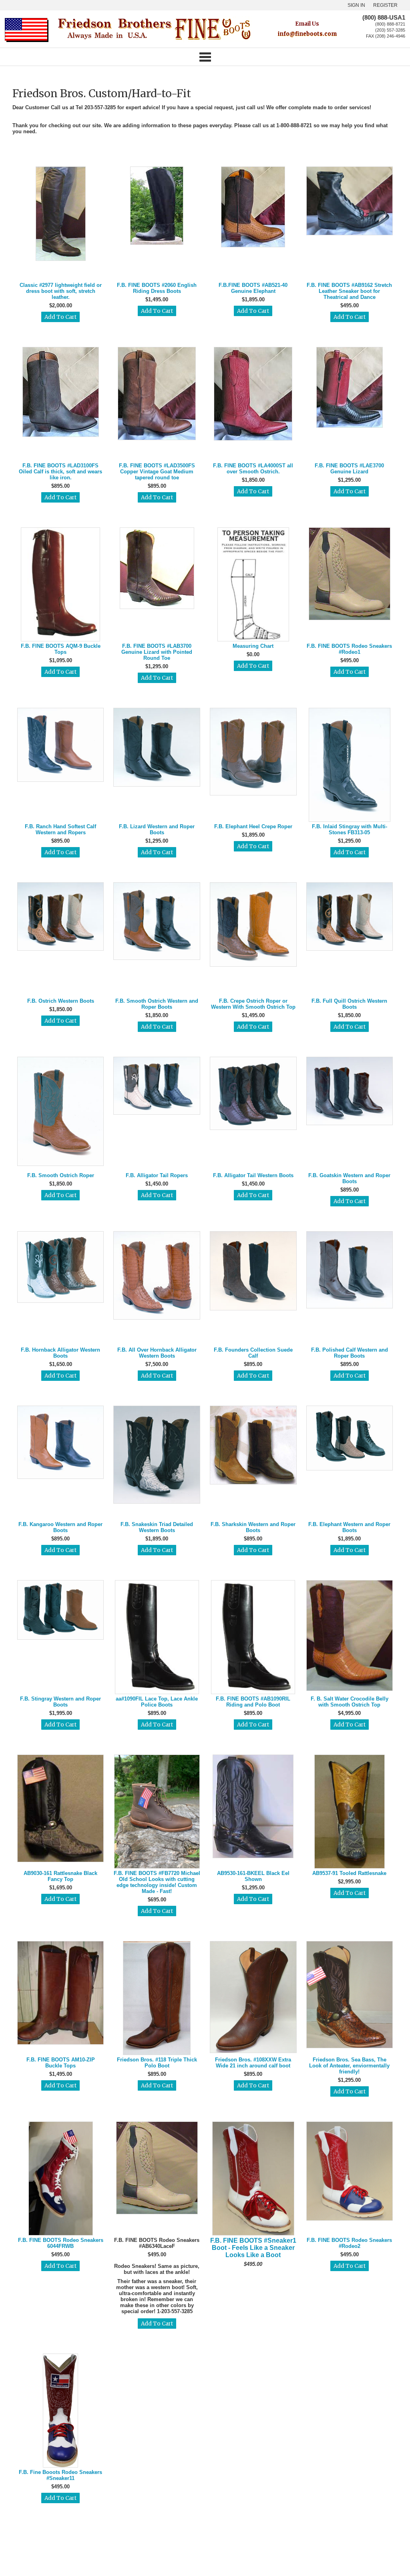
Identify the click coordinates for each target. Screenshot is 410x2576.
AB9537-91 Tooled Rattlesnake (349, 1873)
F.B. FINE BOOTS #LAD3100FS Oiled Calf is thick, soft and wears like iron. (60, 472)
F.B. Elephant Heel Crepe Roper (253, 826)
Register (385, 5)
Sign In (356, 5)
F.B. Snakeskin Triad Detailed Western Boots (157, 1527)
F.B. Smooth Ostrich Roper (61, 1175)
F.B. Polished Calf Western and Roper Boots (350, 1353)
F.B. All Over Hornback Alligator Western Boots (157, 1353)
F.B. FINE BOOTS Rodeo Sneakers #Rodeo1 (349, 649)
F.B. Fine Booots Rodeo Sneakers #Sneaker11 (60, 2475)
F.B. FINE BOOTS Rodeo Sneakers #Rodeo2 (349, 2243)
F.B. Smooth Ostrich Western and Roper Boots (157, 1004)
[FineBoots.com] (154, 41)
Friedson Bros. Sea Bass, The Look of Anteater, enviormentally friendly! (349, 2066)
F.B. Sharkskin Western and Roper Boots (253, 1527)
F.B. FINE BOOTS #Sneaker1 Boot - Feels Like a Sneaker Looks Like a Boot (253, 2248)
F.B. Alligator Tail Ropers (157, 1175)
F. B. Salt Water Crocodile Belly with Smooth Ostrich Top (350, 1702)
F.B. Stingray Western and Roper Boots (60, 1702)
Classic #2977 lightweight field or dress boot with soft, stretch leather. (61, 291)
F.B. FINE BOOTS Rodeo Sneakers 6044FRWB (61, 2243)
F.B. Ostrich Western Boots (61, 1001)
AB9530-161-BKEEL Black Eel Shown (253, 1876)
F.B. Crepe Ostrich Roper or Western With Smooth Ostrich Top (253, 1004)
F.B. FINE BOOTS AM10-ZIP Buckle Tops (61, 2063)
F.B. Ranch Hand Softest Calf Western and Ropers (60, 829)
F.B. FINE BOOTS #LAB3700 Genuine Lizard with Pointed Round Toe (157, 652)
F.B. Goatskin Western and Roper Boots (349, 1178)
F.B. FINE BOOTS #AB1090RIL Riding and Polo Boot (253, 1702)
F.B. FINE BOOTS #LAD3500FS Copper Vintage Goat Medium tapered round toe (157, 472)
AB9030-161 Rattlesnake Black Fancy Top (60, 1876)
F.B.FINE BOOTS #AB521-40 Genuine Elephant (253, 288)
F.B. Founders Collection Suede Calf (253, 1353)
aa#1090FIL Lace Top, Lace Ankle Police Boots (157, 1702)
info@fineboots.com (307, 34)
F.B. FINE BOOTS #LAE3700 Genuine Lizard (349, 469)
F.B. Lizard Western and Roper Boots (157, 829)
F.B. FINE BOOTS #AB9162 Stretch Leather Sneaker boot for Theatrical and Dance (349, 291)
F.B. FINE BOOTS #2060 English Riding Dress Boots (157, 288)
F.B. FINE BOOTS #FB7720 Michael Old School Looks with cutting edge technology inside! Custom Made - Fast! (157, 1882)
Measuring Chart (253, 646)
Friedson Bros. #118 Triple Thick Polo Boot (157, 2063)
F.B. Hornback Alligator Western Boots (60, 1353)
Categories (205, 57)
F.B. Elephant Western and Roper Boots (349, 1527)
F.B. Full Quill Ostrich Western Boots (349, 1004)
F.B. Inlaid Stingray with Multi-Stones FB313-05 (350, 829)
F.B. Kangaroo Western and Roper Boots (60, 1527)
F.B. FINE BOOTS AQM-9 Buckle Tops (61, 649)
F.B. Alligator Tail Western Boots (253, 1175)
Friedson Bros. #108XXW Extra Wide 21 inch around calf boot (253, 2063)
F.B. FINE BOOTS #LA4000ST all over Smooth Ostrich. (253, 469)
